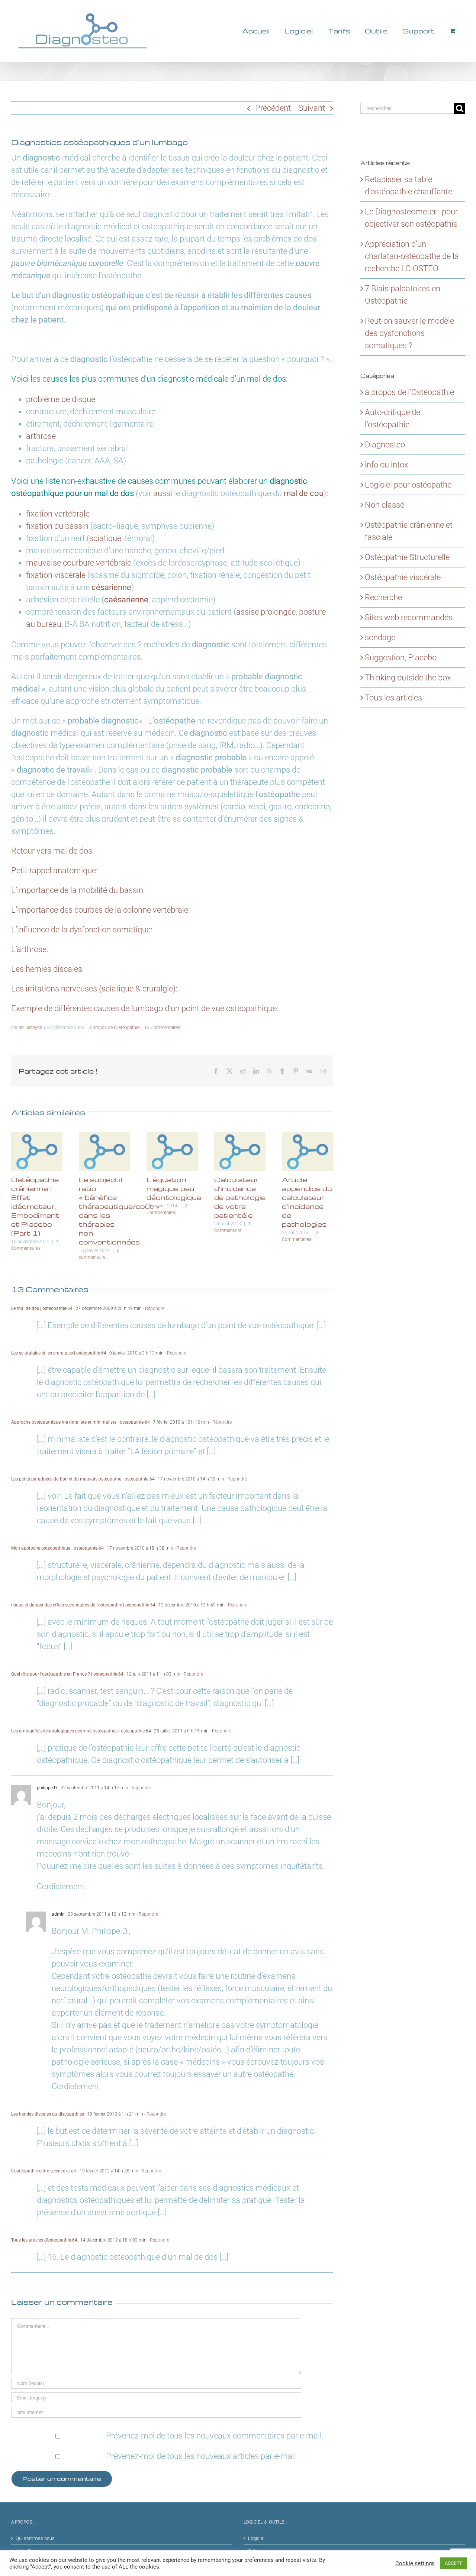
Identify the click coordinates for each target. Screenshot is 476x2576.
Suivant (312, 108)
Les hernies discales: (48, 969)
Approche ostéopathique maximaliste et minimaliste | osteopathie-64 (81, 1422)
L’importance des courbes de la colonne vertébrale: (101, 910)
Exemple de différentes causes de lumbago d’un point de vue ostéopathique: (145, 1008)
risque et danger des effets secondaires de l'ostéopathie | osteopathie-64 (83, 1605)
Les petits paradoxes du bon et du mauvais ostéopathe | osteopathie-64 (83, 1479)
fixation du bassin (57, 526)
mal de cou (304, 493)
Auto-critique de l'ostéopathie (393, 418)
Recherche (383, 597)
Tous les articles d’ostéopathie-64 (44, 2240)
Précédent (273, 108)
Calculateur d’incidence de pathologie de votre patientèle (240, 1197)
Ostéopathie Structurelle (407, 557)
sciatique (105, 538)
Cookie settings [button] (415, 2563)
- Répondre (153, 1308)
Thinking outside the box (408, 678)
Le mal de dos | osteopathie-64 (42, 1308)
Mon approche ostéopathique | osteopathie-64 (57, 1548)
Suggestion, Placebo (401, 658)
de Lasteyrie (30, 1028)
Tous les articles (393, 698)
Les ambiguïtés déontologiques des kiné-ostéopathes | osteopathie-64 (81, 1731)
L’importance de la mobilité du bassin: (78, 890)
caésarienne (126, 600)
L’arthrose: (30, 949)
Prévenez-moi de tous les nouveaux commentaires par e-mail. (215, 2436)
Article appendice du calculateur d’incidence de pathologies (307, 1202)
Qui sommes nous (35, 2538)
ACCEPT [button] (454, 2563)
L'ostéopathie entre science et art (44, 2171)
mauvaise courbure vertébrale (79, 563)
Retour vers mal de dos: (53, 851)
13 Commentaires (162, 1028)
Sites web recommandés (409, 617)
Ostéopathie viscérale (403, 577)
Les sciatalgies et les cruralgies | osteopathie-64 (59, 1353)
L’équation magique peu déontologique (174, 1188)
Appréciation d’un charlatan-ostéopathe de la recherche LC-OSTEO (412, 256)
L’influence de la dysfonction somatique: (82, 930)
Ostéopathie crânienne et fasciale (409, 531)
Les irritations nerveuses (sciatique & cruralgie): (94, 989)
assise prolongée (266, 612)
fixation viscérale (56, 575)
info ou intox (387, 465)
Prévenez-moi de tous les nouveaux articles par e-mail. (202, 2456)
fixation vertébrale (58, 514)
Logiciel (256, 2538)
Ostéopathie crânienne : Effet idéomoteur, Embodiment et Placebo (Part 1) (35, 1206)
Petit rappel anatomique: (54, 870)
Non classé (385, 505)
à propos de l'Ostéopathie (114, 1028)
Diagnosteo (385, 445)
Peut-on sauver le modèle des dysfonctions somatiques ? (409, 333)
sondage (380, 637)
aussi (163, 493)
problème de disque (61, 399)
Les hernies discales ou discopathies (48, 2114)
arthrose (41, 436)
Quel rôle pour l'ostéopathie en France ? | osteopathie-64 (67, 1674)
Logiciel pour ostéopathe (408, 485)
